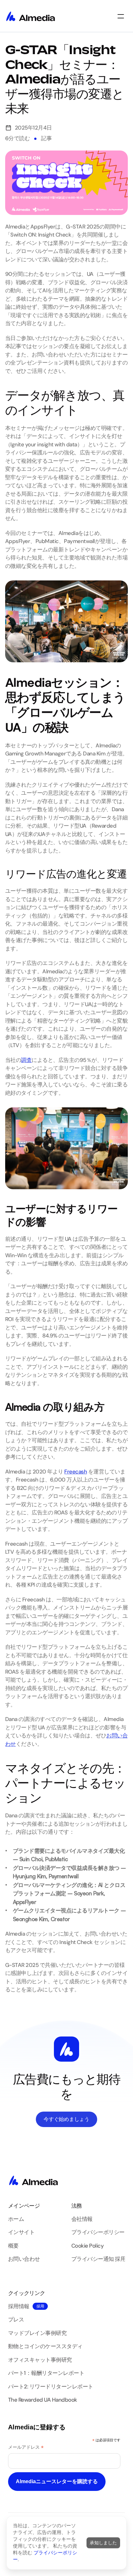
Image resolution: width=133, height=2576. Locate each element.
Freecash (76, 1472)
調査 (26, 1060)
